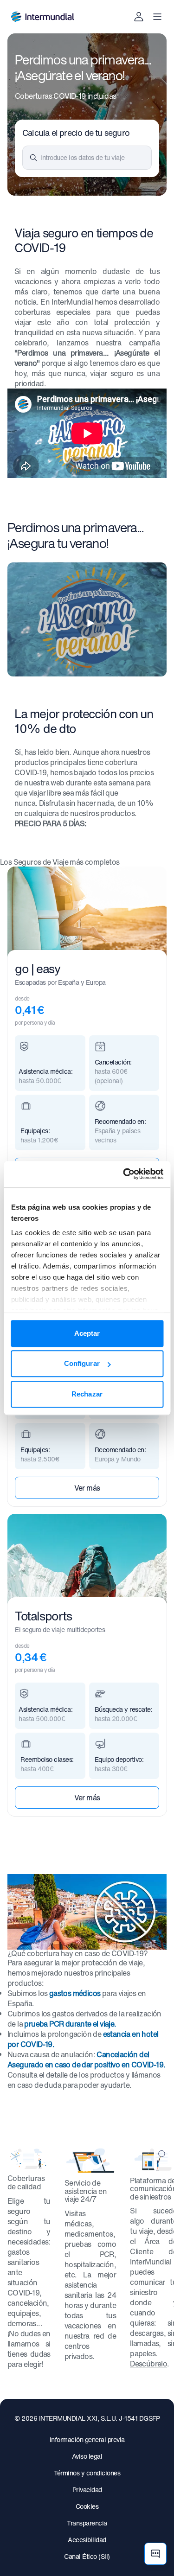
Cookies (87, 2506)
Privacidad (87, 2490)
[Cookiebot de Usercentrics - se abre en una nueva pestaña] (124, 1174)
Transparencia (87, 2523)
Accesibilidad (87, 2540)
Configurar (82, 1363)
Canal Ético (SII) (87, 2556)
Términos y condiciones (87, 2473)
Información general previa (87, 2439)
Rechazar (87, 1394)
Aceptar (87, 1333)
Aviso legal (87, 2456)
